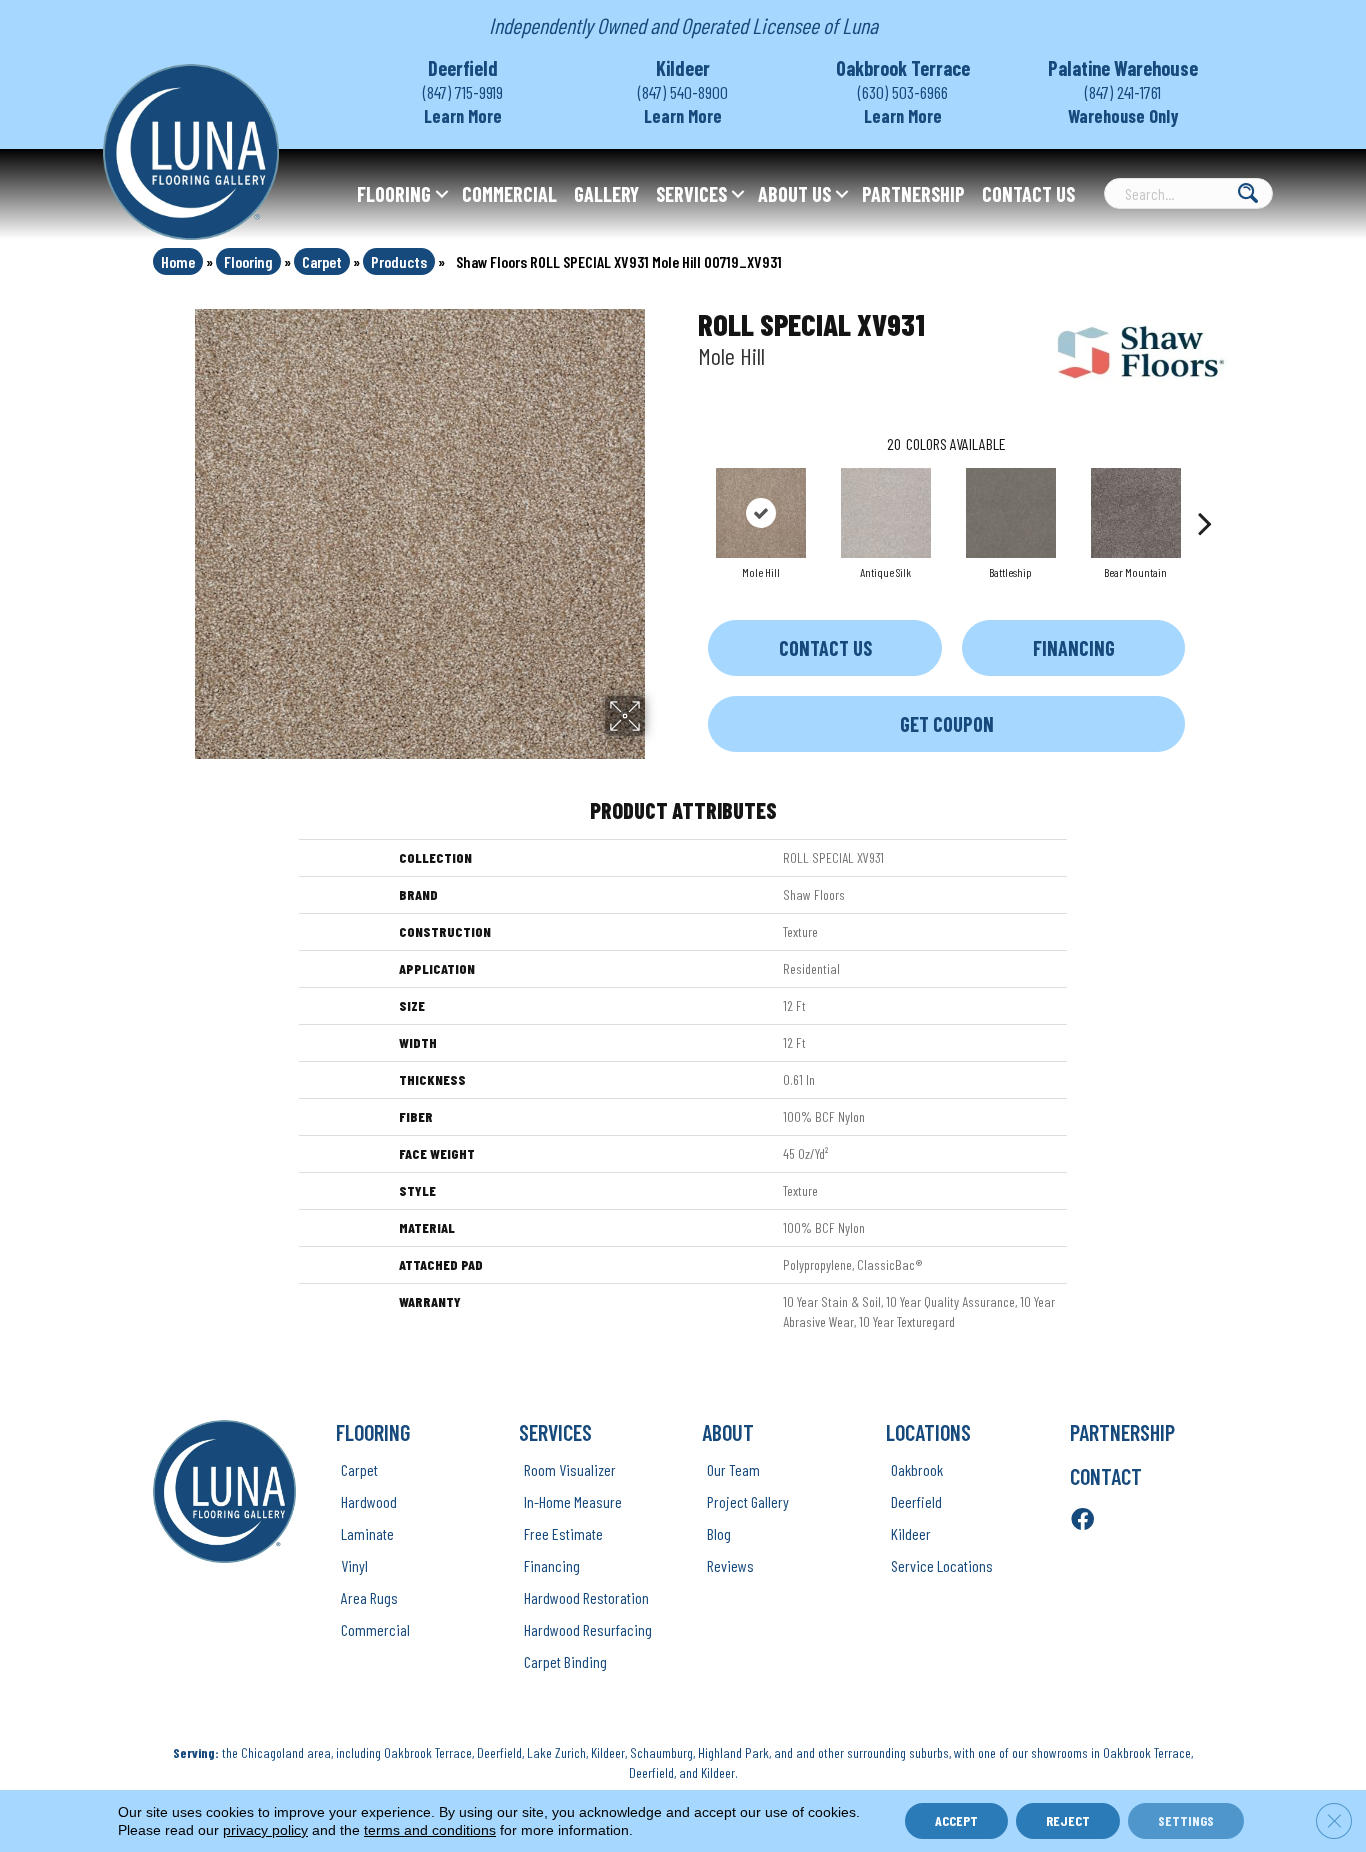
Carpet (322, 261)
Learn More (463, 116)
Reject (1068, 1820)
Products (399, 261)
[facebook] (1082, 1520)
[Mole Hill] (761, 513)
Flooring (394, 194)
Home (178, 261)
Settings (1186, 1820)
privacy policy (265, 1830)
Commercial (509, 194)
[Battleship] (1011, 513)
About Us (794, 194)
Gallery (606, 194)
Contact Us (1028, 194)
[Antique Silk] (886, 513)
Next (1205, 493)
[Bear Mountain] (1136, 513)
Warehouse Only (1123, 116)
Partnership (913, 194)
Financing (1074, 648)
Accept (956, 1820)
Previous (688, 493)
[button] (442, 194)
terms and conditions (430, 1830)
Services (691, 194)
